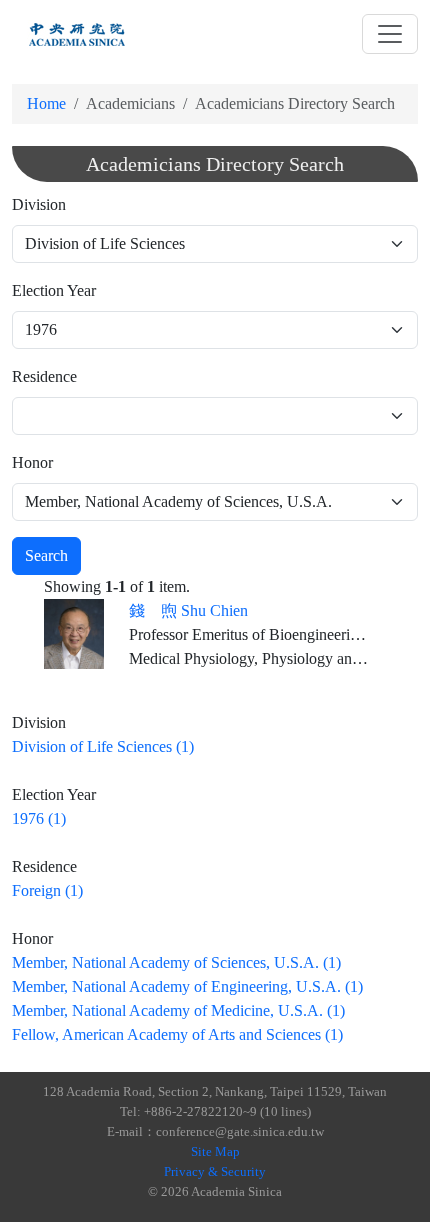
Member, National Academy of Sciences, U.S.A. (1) (176, 962)
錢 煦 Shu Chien (188, 610)
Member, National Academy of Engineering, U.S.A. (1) (187, 986)
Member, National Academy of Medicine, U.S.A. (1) (178, 1010)
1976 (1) (39, 818)
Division (39, 204)
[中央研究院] (77, 34)
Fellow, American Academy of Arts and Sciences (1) (177, 1034)
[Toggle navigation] (390, 34)
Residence (44, 376)
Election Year (54, 290)
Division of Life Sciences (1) (103, 746)
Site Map (215, 1151)
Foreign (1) (47, 890)
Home (46, 103)
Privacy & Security (215, 1171)
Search (46, 555)
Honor (32, 462)
